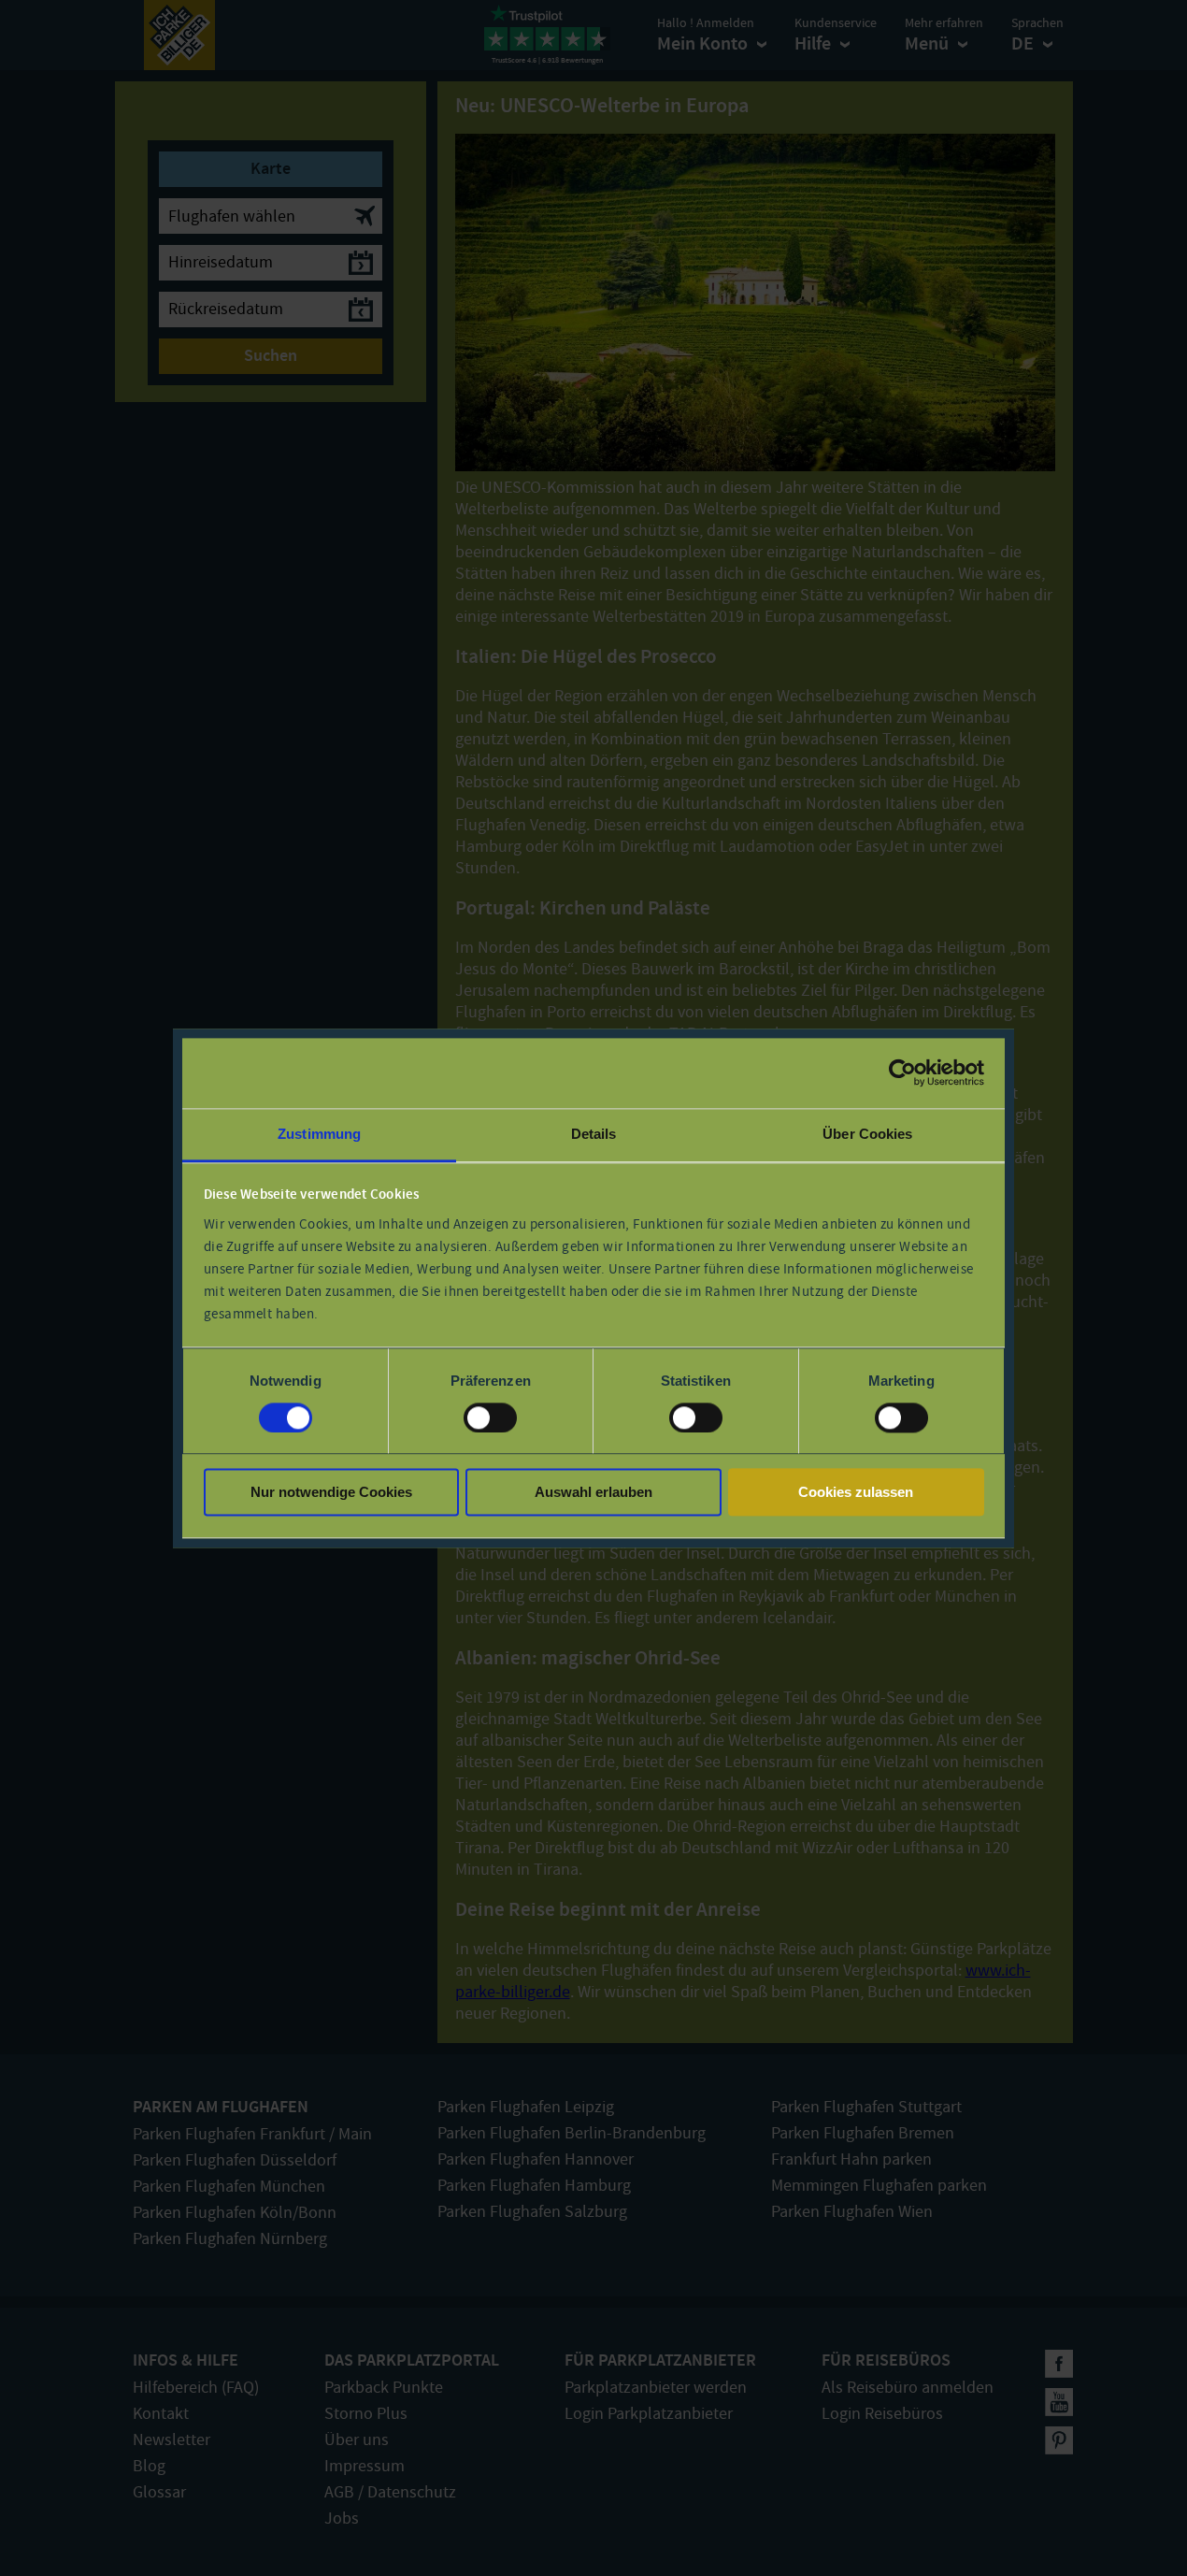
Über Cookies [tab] (867, 1134)
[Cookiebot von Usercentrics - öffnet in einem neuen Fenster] (902, 1072)
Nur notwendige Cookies (331, 1493)
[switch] (490, 1418)
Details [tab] (594, 1134)
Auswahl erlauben (593, 1493)
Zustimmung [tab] (319, 1134)
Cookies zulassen (856, 1493)
